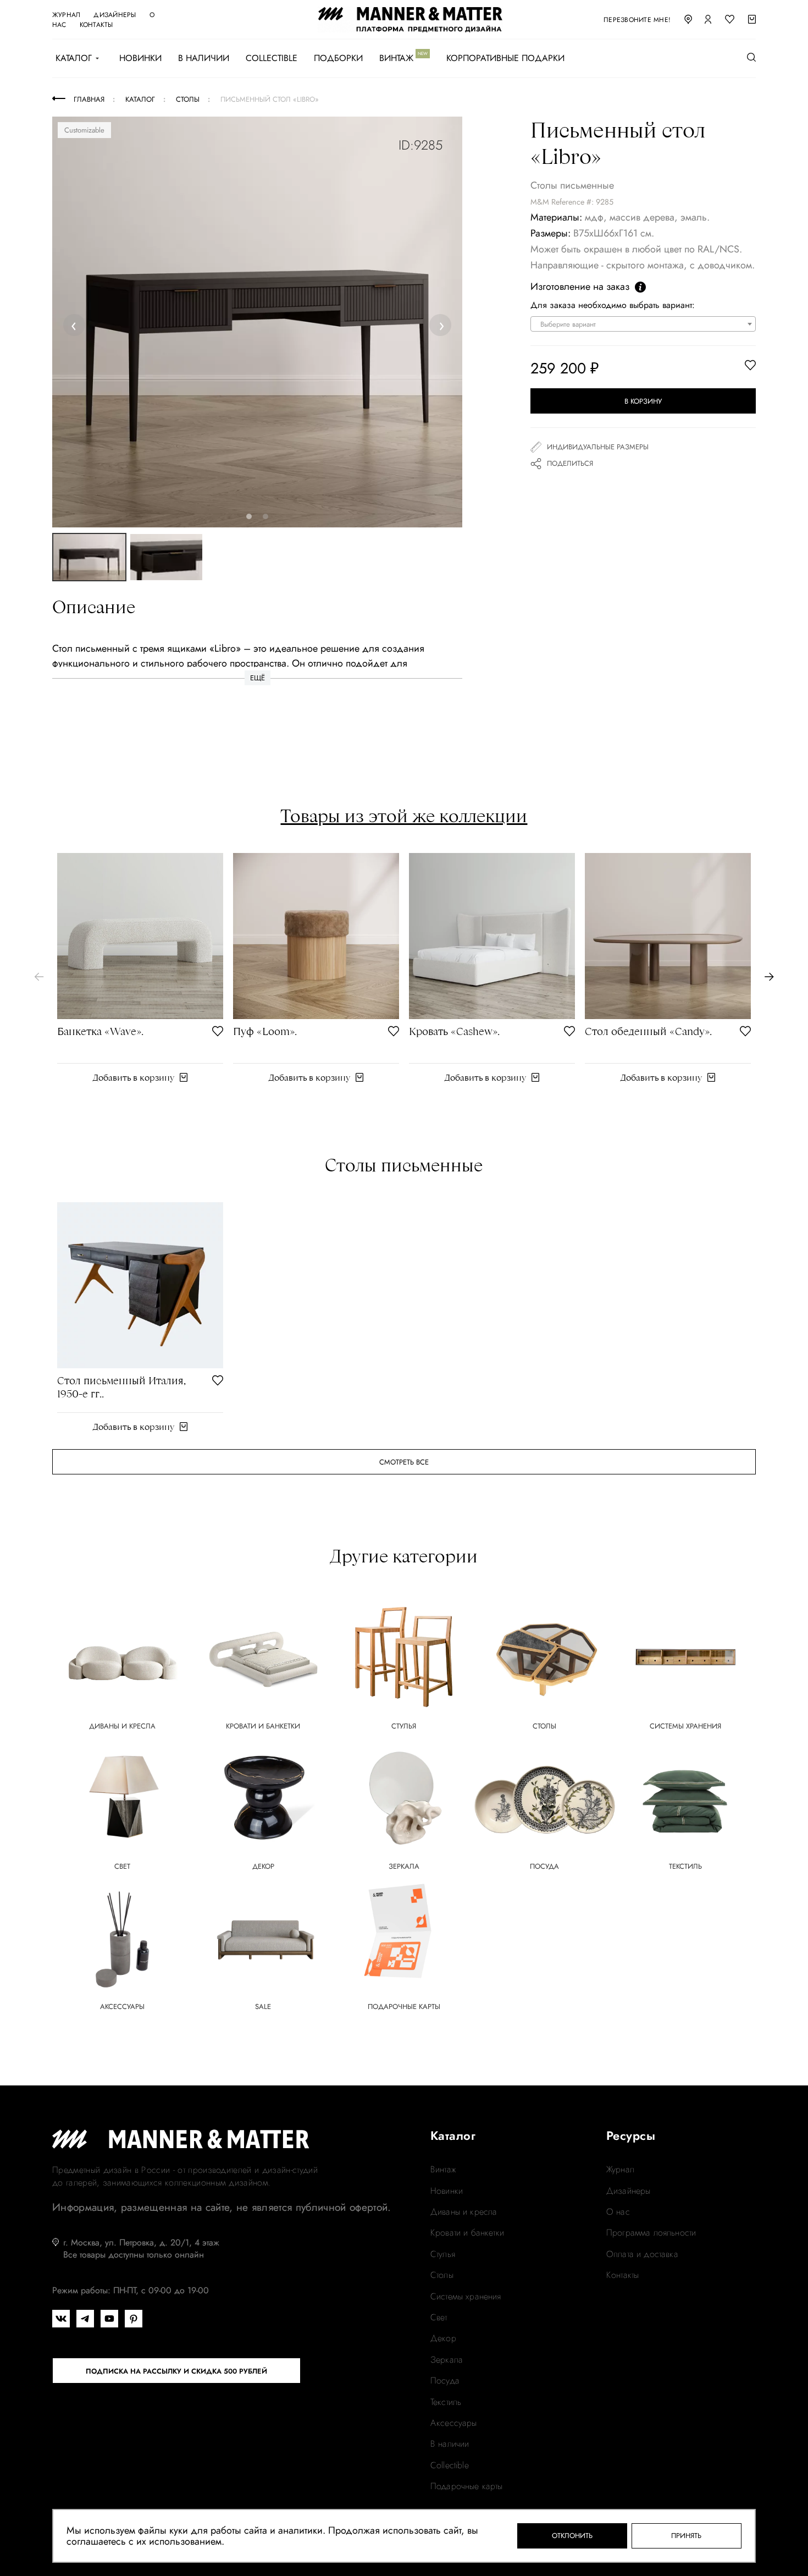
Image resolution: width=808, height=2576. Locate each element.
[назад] (39, 977)
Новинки (140, 58)
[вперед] (769, 977)
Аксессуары (454, 2423)
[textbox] (646, 324)
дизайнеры (115, 15)
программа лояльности (651, 2233)
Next (441, 325)
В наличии (204, 58)
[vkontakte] (61, 2319)
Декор (443, 2338)
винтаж (443, 2170)
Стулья (443, 2254)
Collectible (272, 58)
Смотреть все (404, 1462)
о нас (618, 2212)
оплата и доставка (642, 2254)
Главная (89, 99)
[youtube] (109, 2319)
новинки (447, 2191)
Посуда (445, 2381)
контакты (96, 25)
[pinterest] (134, 2319)
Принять (686, 2536)
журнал (66, 15)
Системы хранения (466, 2297)
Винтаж (396, 58)
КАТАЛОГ (74, 58)
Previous (76, 325)
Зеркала (447, 2360)
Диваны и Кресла (464, 2212)
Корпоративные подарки (505, 58)
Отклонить (572, 2536)
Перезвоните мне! (637, 20)
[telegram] (85, 2319)
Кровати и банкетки (467, 2233)
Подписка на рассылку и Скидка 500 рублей (176, 2371)
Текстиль (446, 2402)
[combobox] (643, 324)
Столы (442, 2275)
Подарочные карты (467, 2486)
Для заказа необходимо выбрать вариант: (613, 305)
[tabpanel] (258, 322)
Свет (439, 2318)
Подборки (338, 58)
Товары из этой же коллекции (404, 816)
